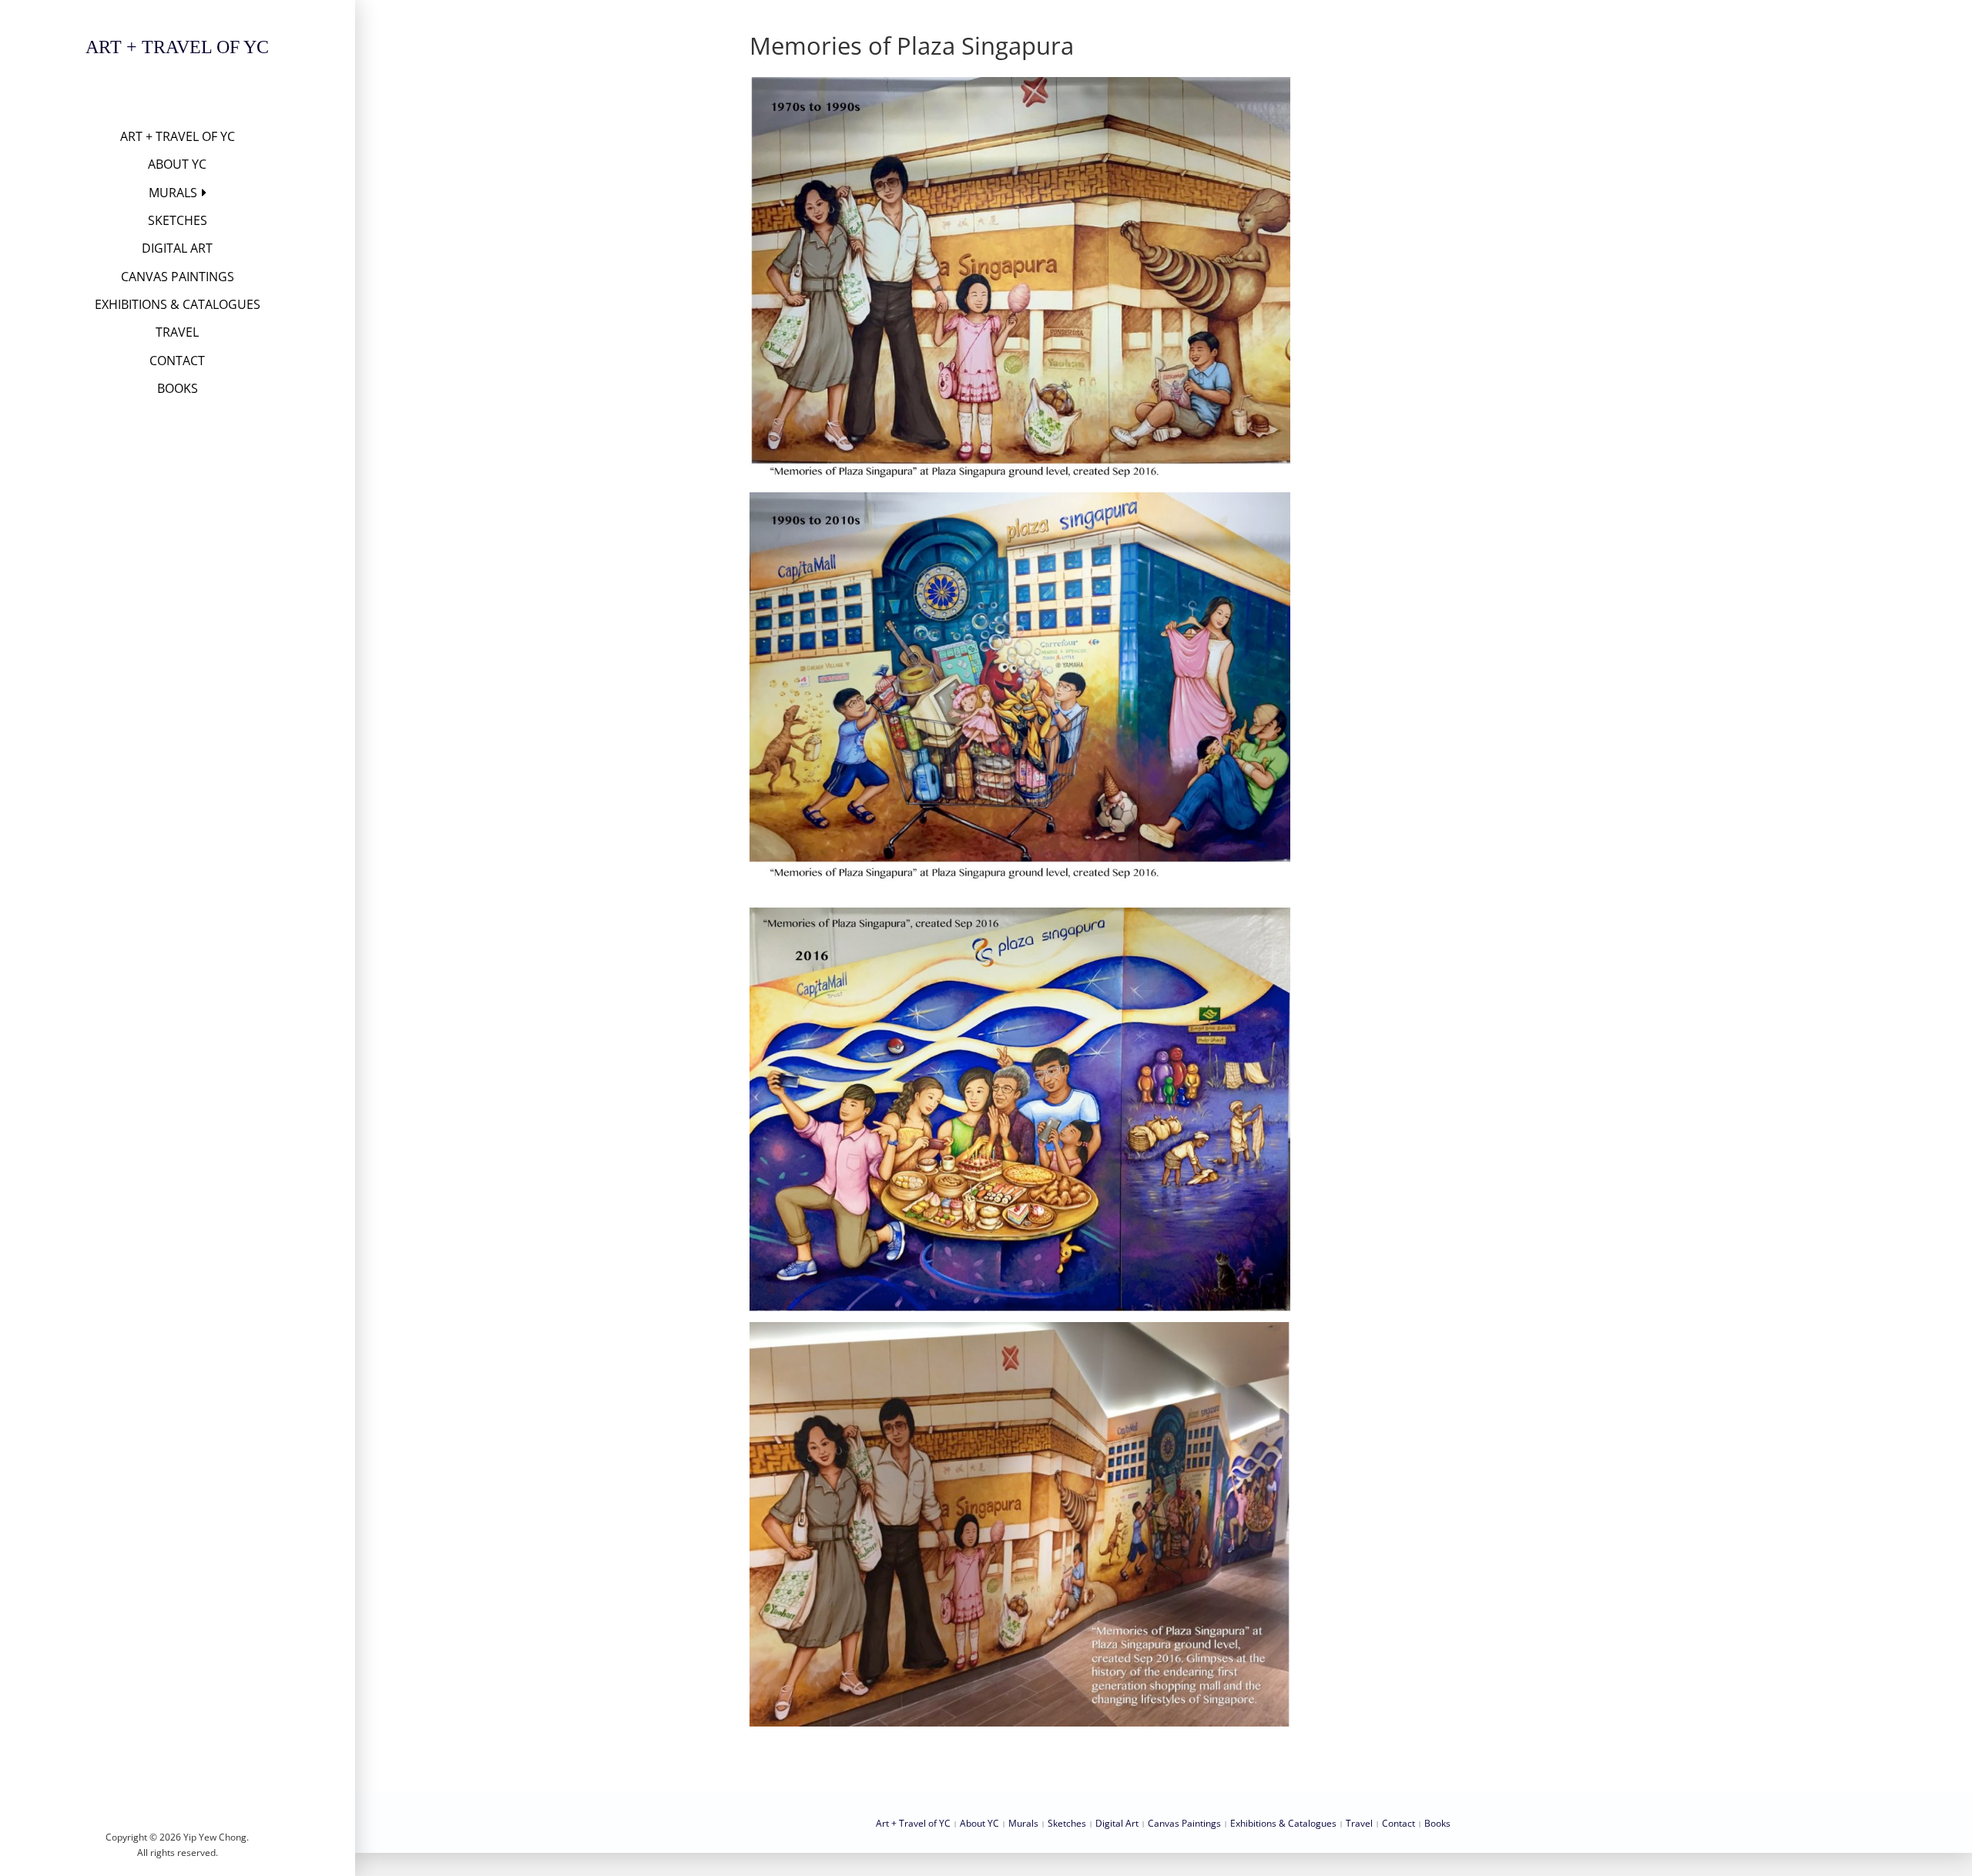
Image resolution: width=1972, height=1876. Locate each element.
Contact (177, 361)
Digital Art (177, 248)
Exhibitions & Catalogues (178, 304)
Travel (177, 332)
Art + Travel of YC (177, 47)
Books (178, 388)
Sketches (178, 220)
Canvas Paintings (178, 277)
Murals (173, 193)
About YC (177, 164)
